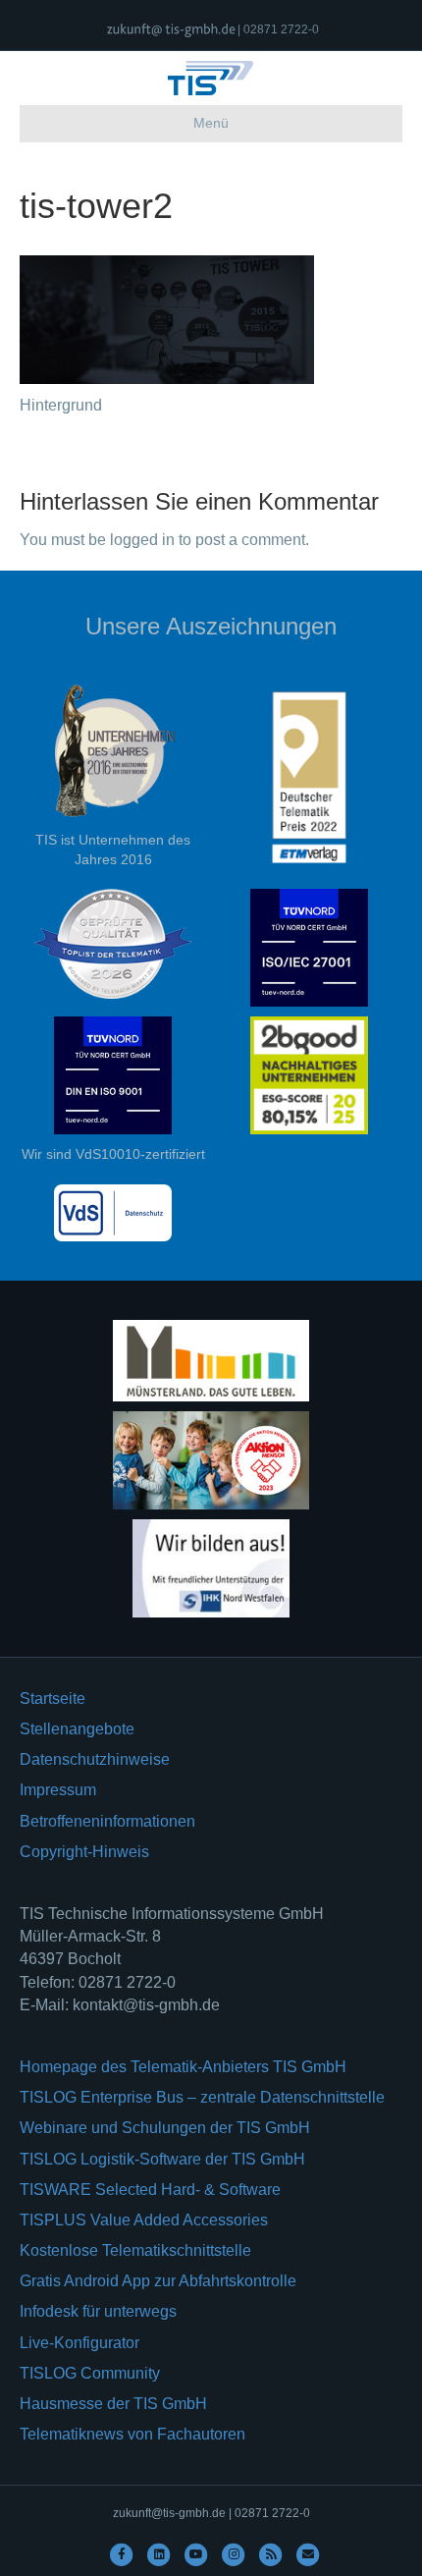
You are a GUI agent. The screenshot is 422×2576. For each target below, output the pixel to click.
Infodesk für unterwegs (98, 2311)
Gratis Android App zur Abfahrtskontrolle (158, 2281)
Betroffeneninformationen (107, 1821)
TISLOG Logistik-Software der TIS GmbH (162, 2159)
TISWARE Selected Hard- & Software (150, 2190)
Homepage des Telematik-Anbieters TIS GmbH (183, 2067)
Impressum (58, 1790)
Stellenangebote (77, 1729)
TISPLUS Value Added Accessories (144, 2220)
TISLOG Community (90, 2373)
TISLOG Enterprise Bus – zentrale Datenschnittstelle (202, 2097)
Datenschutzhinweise (95, 1759)
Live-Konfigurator (79, 2343)
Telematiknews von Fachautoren (132, 2434)
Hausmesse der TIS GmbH (113, 2404)
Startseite (53, 1699)
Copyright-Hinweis (84, 1852)
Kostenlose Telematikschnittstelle (135, 2250)
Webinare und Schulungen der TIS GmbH (165, 2128)
